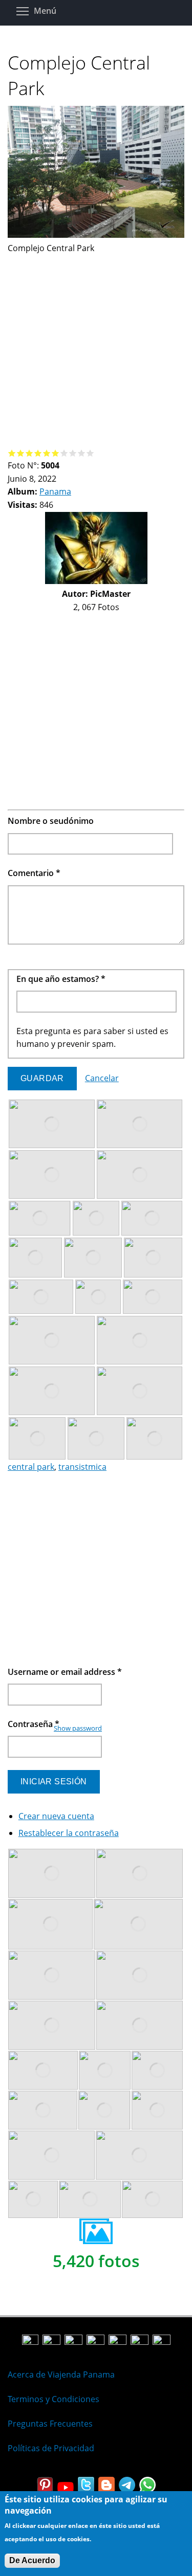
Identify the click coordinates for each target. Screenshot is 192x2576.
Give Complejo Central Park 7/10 (64, 453)
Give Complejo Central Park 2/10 (21, 453)
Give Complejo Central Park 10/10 (90, 453)
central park (31, 1467)
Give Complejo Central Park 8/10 (73, 453)
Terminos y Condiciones (54, 2399)
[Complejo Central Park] (96, 235)
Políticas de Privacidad (51, 2448)
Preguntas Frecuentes (50, 2424)
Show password (78, 1728)
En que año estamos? (61, 979)
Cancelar (102, 1078)
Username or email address (65, 1672)
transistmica (82, 1467)
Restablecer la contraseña (69, 1833)
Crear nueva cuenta (56, 1816)
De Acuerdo (32, 2560)
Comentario (34, 873)
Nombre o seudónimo (51, 821)
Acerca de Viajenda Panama (61, 2375)
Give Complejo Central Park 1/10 (12, 453)
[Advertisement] (96, 351)
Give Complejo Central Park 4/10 (38, 453)
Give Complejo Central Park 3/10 (29, 453)
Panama (55, 491)
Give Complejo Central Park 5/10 (47, 453)
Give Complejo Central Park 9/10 (82, 453)
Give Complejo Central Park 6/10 (56, 453)
